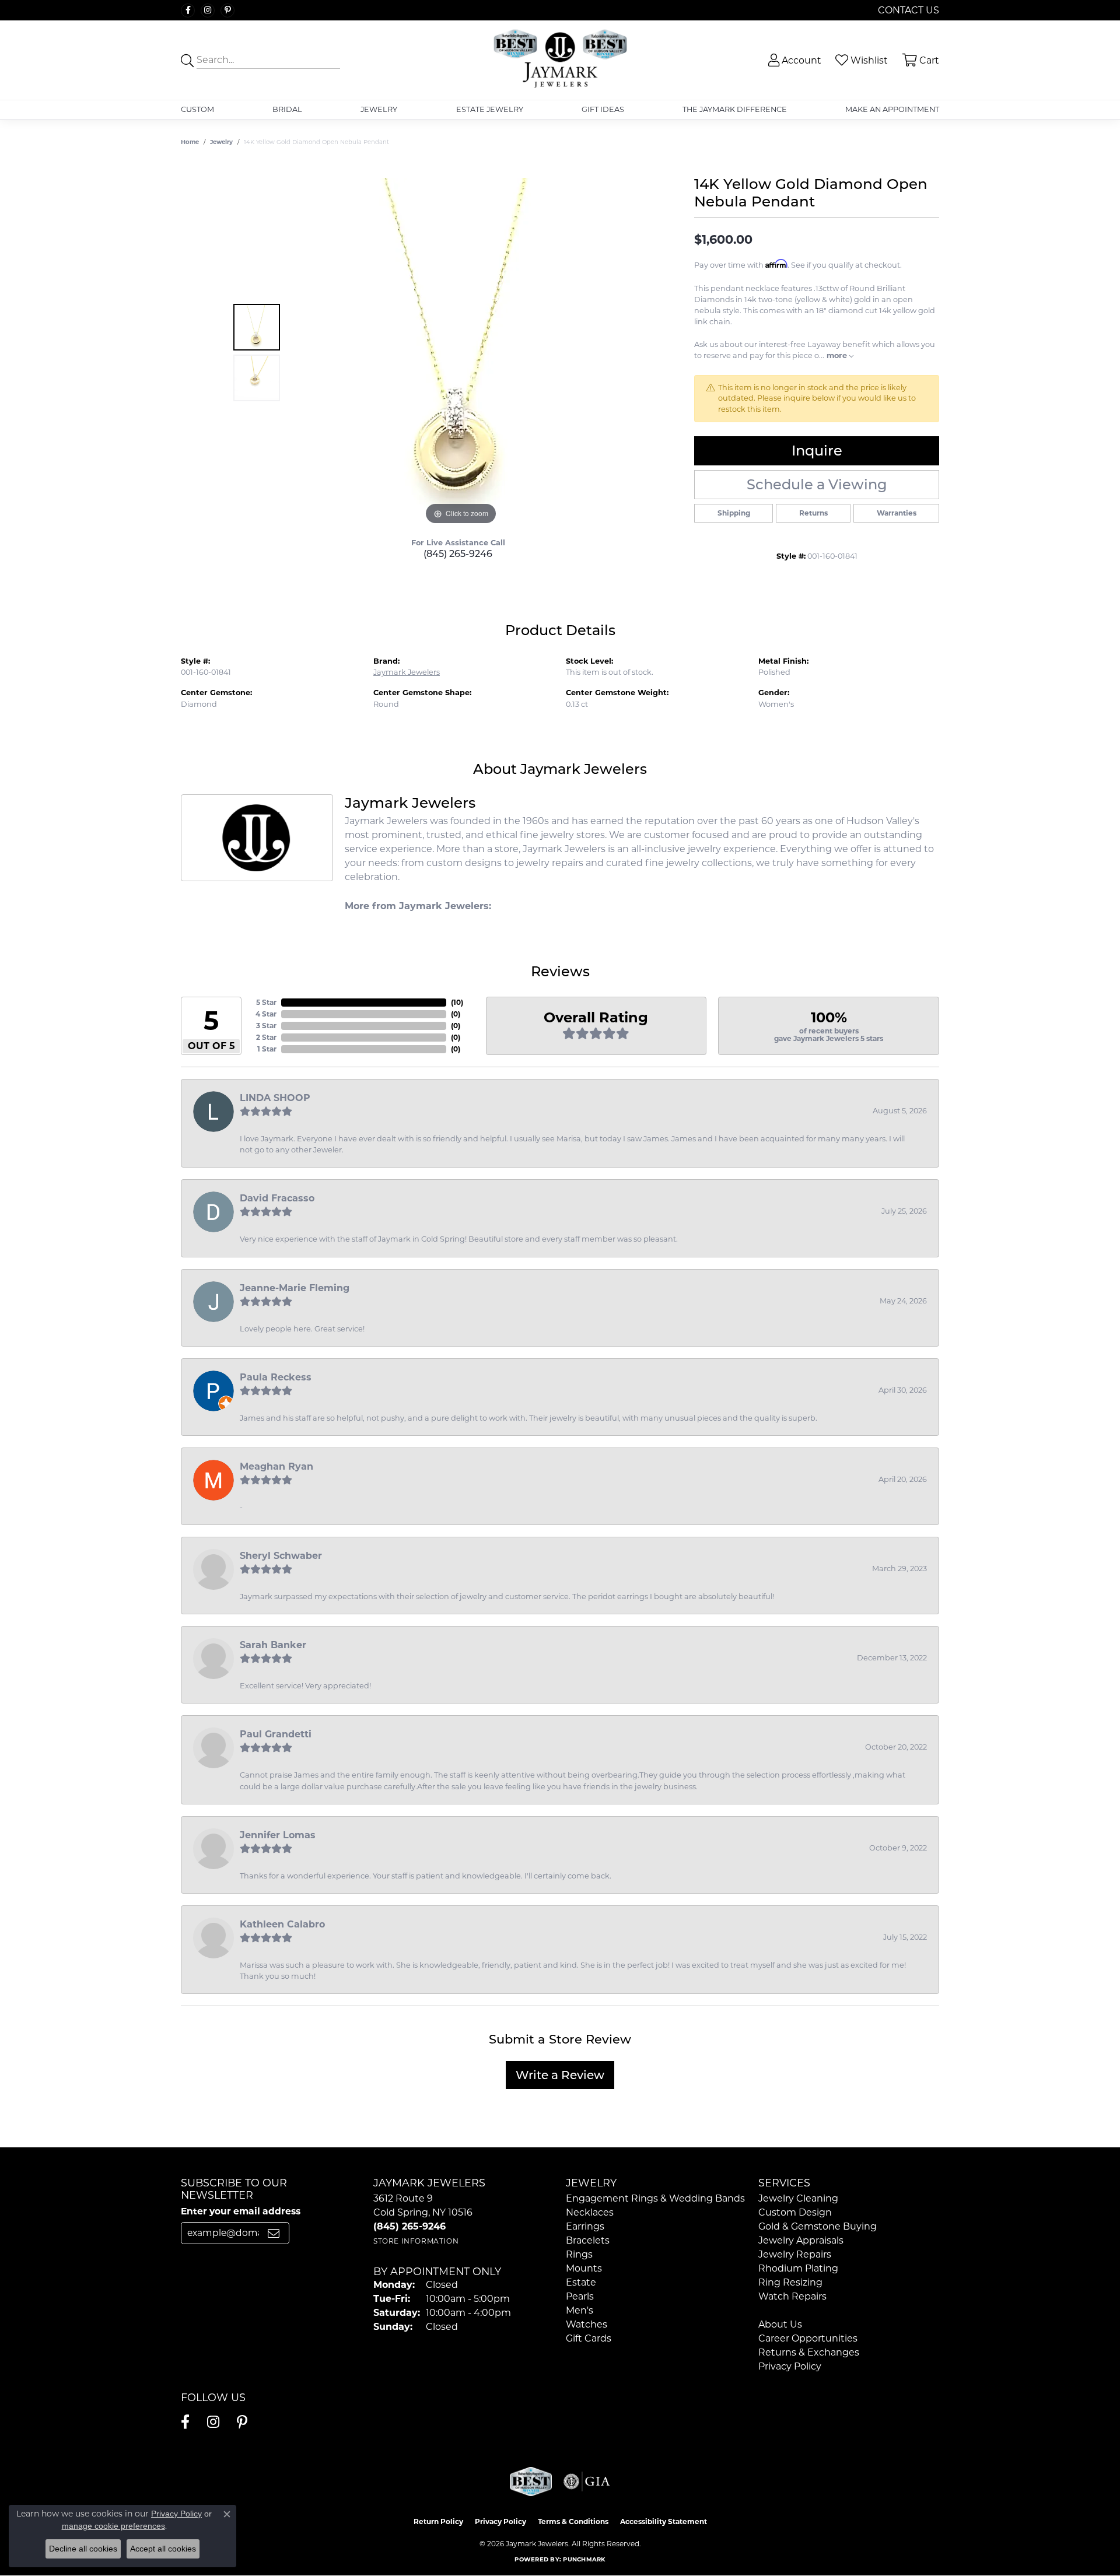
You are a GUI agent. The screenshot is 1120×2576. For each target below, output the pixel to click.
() (457, 1002)
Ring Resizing (790, 2282)
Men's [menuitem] (580, 2310)
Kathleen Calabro (282, 1924)
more (838, 355)
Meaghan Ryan (276, 1466)
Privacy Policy (790, 2366)
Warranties (897, 513)
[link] (907, 10)
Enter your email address (241, 2211)
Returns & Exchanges (809, 2352)
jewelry (221, 142)
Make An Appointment (892, 109)
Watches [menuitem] (587, 2324)
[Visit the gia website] (587, 2482)
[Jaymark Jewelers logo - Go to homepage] (560, 60)
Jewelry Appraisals (801, 2240)
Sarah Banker (273, 1645)
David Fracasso (277, 1198)
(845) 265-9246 (458, 554)
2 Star (266, 1037)
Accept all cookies (163, 2549)
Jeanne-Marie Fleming (295, 1288)
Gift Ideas (603, 109)
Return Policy (438, 2521)
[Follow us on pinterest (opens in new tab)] (228, 10)
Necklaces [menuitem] (590, 2212)
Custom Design (795, 2212)
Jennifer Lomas (278, 1835)
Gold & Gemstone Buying (818, 2226)
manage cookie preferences (113, 2526)
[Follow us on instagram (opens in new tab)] (208, 10)
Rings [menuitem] (579, 2254)
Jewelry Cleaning (798, 2198)
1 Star (267, 1049)
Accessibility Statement (664, 2521)
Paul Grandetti (276, 1734)
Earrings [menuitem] (585, 2226)
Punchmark (584, 2559)
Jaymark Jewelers (407, 672)
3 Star (266, 1026)
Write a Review (560, 2075)
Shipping (734, 513)
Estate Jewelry (490, 109)
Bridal (287, 109)
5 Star (266, 1002)
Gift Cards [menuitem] (589, 2338)
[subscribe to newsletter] (274, 2233)
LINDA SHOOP (275, 1098)
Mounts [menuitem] (584, 2268)
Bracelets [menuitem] (588, 2240)
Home (190, 142)
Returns (813, 513)
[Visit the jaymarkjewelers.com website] (531, 2482)
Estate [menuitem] (581, 2282)
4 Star (266, 1014)
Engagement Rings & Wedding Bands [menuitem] (655, 2198)
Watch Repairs (792, 2296)
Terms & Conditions (573, 2521)
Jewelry (379, 109)
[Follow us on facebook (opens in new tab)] (188, 10)
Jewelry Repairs (795, 2254)
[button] (794, 60)
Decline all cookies (83, 2549)
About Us (780, 2324)
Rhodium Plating (798, 2268)
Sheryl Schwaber (281, 1556)
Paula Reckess (276, 1377)
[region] (461, 353)
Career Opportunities (808, 2338)
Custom (197, 109)
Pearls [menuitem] (580, 2296)
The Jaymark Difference (735, 109)
